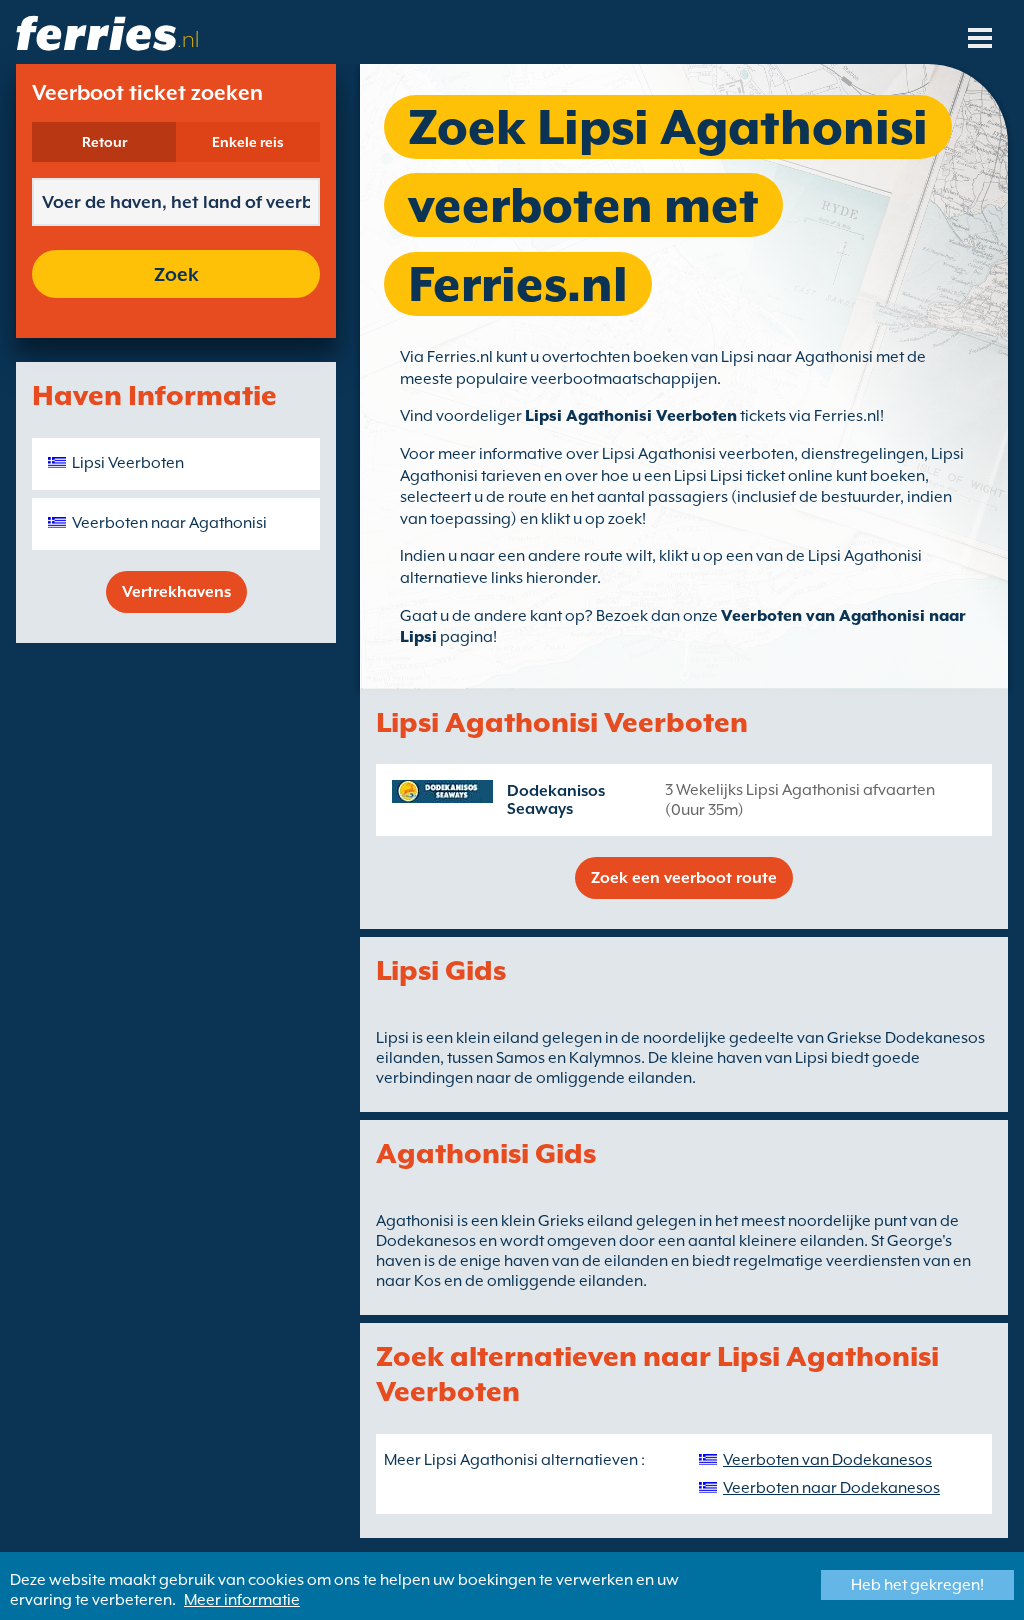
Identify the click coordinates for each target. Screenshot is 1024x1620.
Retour (104, 142)
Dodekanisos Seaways (556, 800)
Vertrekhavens (176, 592)
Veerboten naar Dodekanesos (831, 1488)
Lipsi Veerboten (128, 463)
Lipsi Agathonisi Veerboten (631, 416)
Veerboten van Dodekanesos (827, 1460)
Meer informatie (242, 1600)
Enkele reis (248, 142)
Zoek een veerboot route (684, 878)
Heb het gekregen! (917, 1585)
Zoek (176, 274)
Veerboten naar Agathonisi (169, 523)
